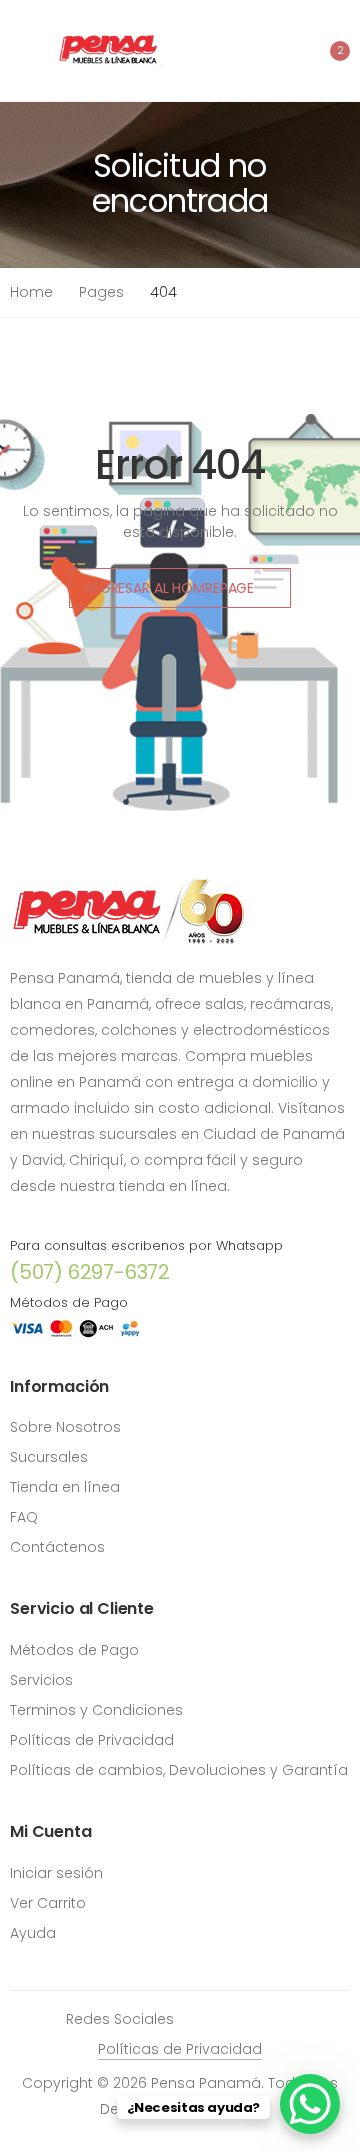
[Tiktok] (289, 2018)
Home (31, 292)
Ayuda (33, 1933)
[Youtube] (259, 2018)
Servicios (41, 1680)
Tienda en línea (65, 1487)
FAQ (24, 1517)
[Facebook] (199, 2018)
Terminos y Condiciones (96, 1710)
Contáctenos (57, 1547)
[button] (326, 50)
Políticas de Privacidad (92, 1740)
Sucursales (49, 1457)
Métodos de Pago (74, 1650)
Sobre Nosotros (65, 1427)
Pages (101, 292)
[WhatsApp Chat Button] (310, 2104)
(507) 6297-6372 (90, 1272)
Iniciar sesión (56, 1873)
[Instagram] (229, 2018)
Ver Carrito (48, 1903)
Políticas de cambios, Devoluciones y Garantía (179, 1770)
